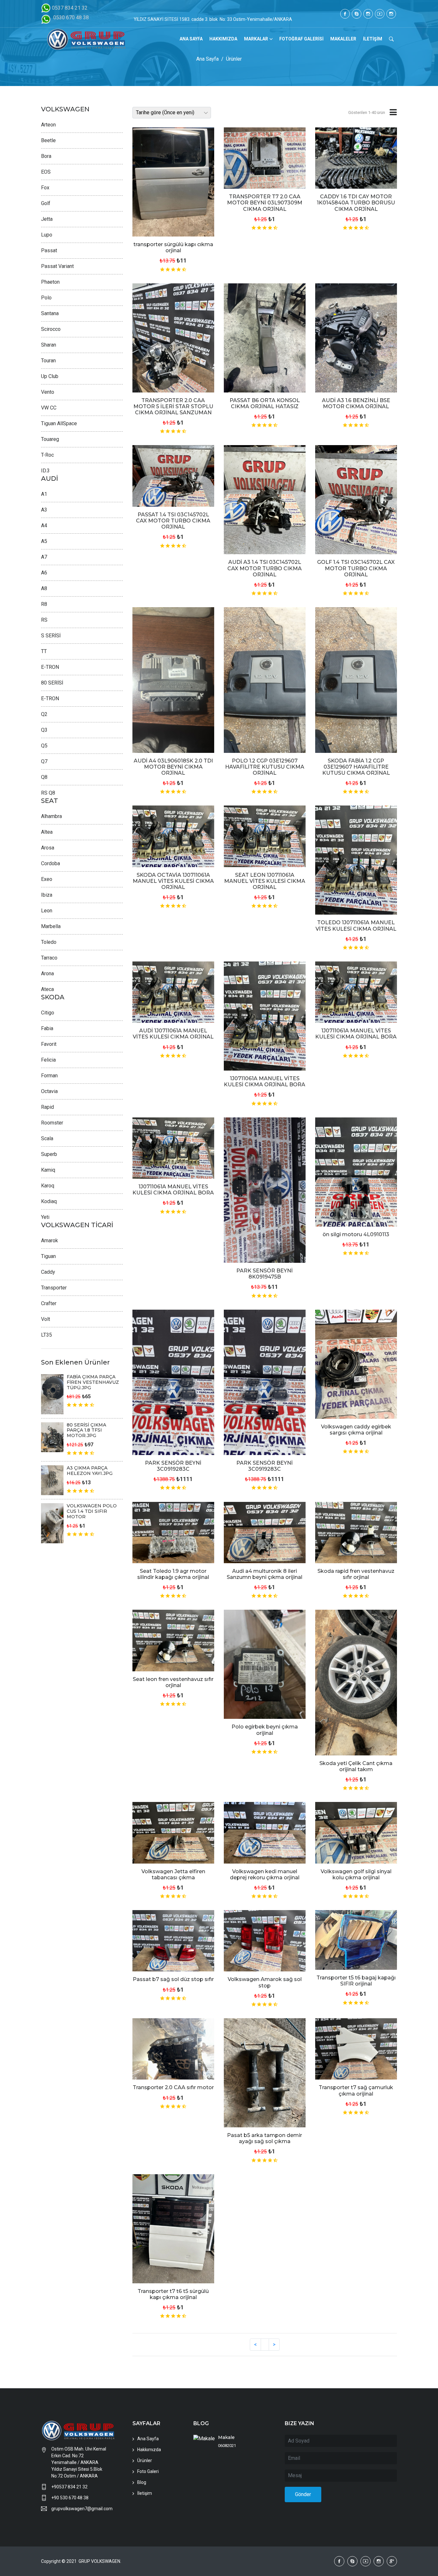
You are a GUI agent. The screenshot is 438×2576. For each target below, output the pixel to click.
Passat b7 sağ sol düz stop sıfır (173, 1979)
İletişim (145, 2493)
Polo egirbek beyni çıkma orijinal (265, 1730)
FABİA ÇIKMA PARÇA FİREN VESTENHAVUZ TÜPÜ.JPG (93, 1382)
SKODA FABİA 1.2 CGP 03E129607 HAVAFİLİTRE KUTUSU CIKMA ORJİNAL (356, 767)
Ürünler (234, 59)
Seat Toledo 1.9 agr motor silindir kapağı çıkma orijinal (173, 1574)
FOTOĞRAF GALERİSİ (301, 39)
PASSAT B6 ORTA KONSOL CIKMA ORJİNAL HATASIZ (265, 403)
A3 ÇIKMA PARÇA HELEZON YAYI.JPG (90, 1471)
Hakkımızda (149, 2450)
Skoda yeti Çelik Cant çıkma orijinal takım (356, 1766)
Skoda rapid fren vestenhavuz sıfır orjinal (356, 1574)
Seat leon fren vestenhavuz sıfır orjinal (173, 1682)
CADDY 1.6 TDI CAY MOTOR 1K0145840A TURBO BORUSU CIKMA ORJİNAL (356, 203)
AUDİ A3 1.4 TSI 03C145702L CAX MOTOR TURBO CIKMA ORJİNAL (265, 568)
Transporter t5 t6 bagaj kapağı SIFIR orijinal (356, 1981)
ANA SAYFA (191, 39)
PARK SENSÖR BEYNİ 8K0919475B (265, 1274)
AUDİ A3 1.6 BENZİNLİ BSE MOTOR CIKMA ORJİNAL (356, 403)
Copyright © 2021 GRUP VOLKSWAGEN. (81, 2561)
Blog (142, 2482)
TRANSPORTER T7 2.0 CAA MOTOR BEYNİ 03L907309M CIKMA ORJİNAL (265, 203)
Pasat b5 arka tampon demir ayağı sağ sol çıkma (265, 2138)
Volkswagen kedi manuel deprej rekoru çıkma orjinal (265, 1874)
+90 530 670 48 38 (70, 2498)
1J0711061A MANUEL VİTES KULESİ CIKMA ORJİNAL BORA (265, 1081)
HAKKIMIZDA (223, 39)
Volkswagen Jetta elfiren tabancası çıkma (173, 1874)
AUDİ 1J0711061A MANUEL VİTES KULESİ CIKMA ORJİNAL (173, 1034)
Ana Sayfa (207, 59)
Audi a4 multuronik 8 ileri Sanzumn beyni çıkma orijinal (265, 1574)
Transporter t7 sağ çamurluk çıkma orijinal (356, 2090)
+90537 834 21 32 (69, 2487)
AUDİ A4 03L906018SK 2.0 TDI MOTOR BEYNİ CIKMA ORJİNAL (173, 767)
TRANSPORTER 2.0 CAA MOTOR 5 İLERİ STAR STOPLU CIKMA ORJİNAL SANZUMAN (173, 406)
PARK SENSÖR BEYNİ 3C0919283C (173, 1466)
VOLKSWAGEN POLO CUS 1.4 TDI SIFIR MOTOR (92, 1511)
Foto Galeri (148, 2471)
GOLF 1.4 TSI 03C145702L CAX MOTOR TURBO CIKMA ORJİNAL (356, 568)
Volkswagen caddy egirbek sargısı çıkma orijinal (356, 1430)
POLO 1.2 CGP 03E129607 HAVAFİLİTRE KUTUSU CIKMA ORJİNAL (265, 767)
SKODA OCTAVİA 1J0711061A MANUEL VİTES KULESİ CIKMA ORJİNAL (173, 881)
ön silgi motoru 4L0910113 (356, 1234)
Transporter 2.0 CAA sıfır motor (173, 2087)
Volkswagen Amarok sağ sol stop (265, 1982)
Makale (226, 2437)
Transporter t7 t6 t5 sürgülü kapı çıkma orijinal (173, 2294)
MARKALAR (256, 39)
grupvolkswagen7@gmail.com (82, 2509)
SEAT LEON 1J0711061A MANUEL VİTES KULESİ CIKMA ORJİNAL (265, 881)
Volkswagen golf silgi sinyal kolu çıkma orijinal (356, 1874)
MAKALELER (343, 39)
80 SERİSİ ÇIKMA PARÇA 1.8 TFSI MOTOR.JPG (86, 1430)
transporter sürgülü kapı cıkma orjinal (173, 247)
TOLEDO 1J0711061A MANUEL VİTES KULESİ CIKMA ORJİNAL (356, 926)
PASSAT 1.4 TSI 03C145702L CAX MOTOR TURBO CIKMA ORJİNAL (173, 521)
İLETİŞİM (373, 39)
